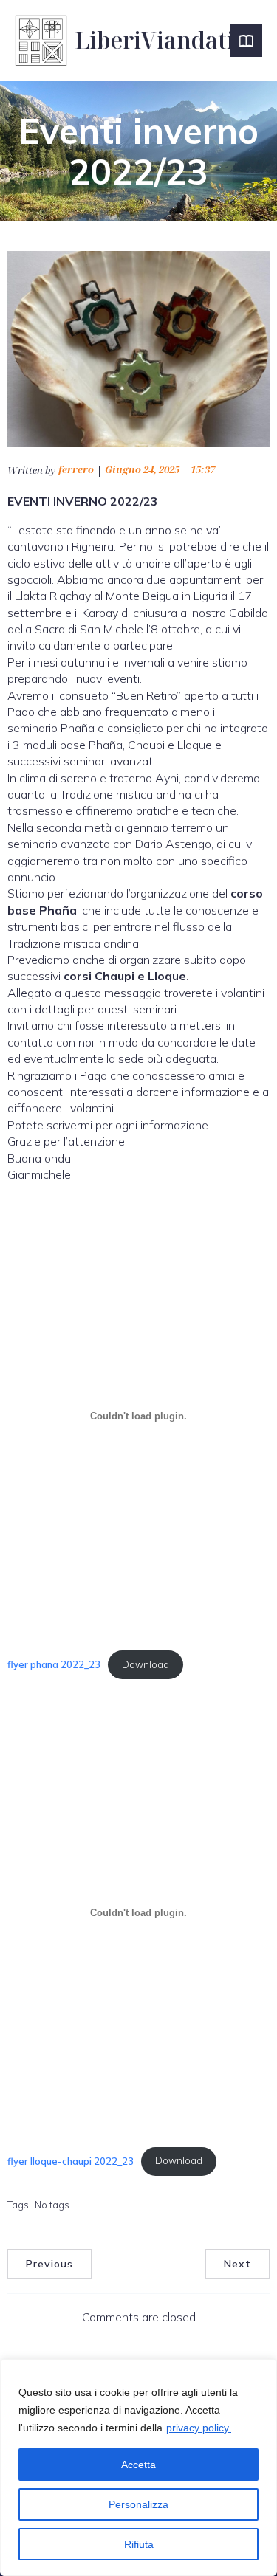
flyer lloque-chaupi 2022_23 (71, 2160)
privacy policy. (199, 2428)
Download (146, 1664)
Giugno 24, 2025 (142, 469)
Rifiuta (139, 2544)
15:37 (203, 469)
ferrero (76, 469)
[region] (138, 2467)
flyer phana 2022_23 (54, 1664)
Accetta (138, 2465)
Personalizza (138, 2504)
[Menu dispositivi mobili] (246, 41)
